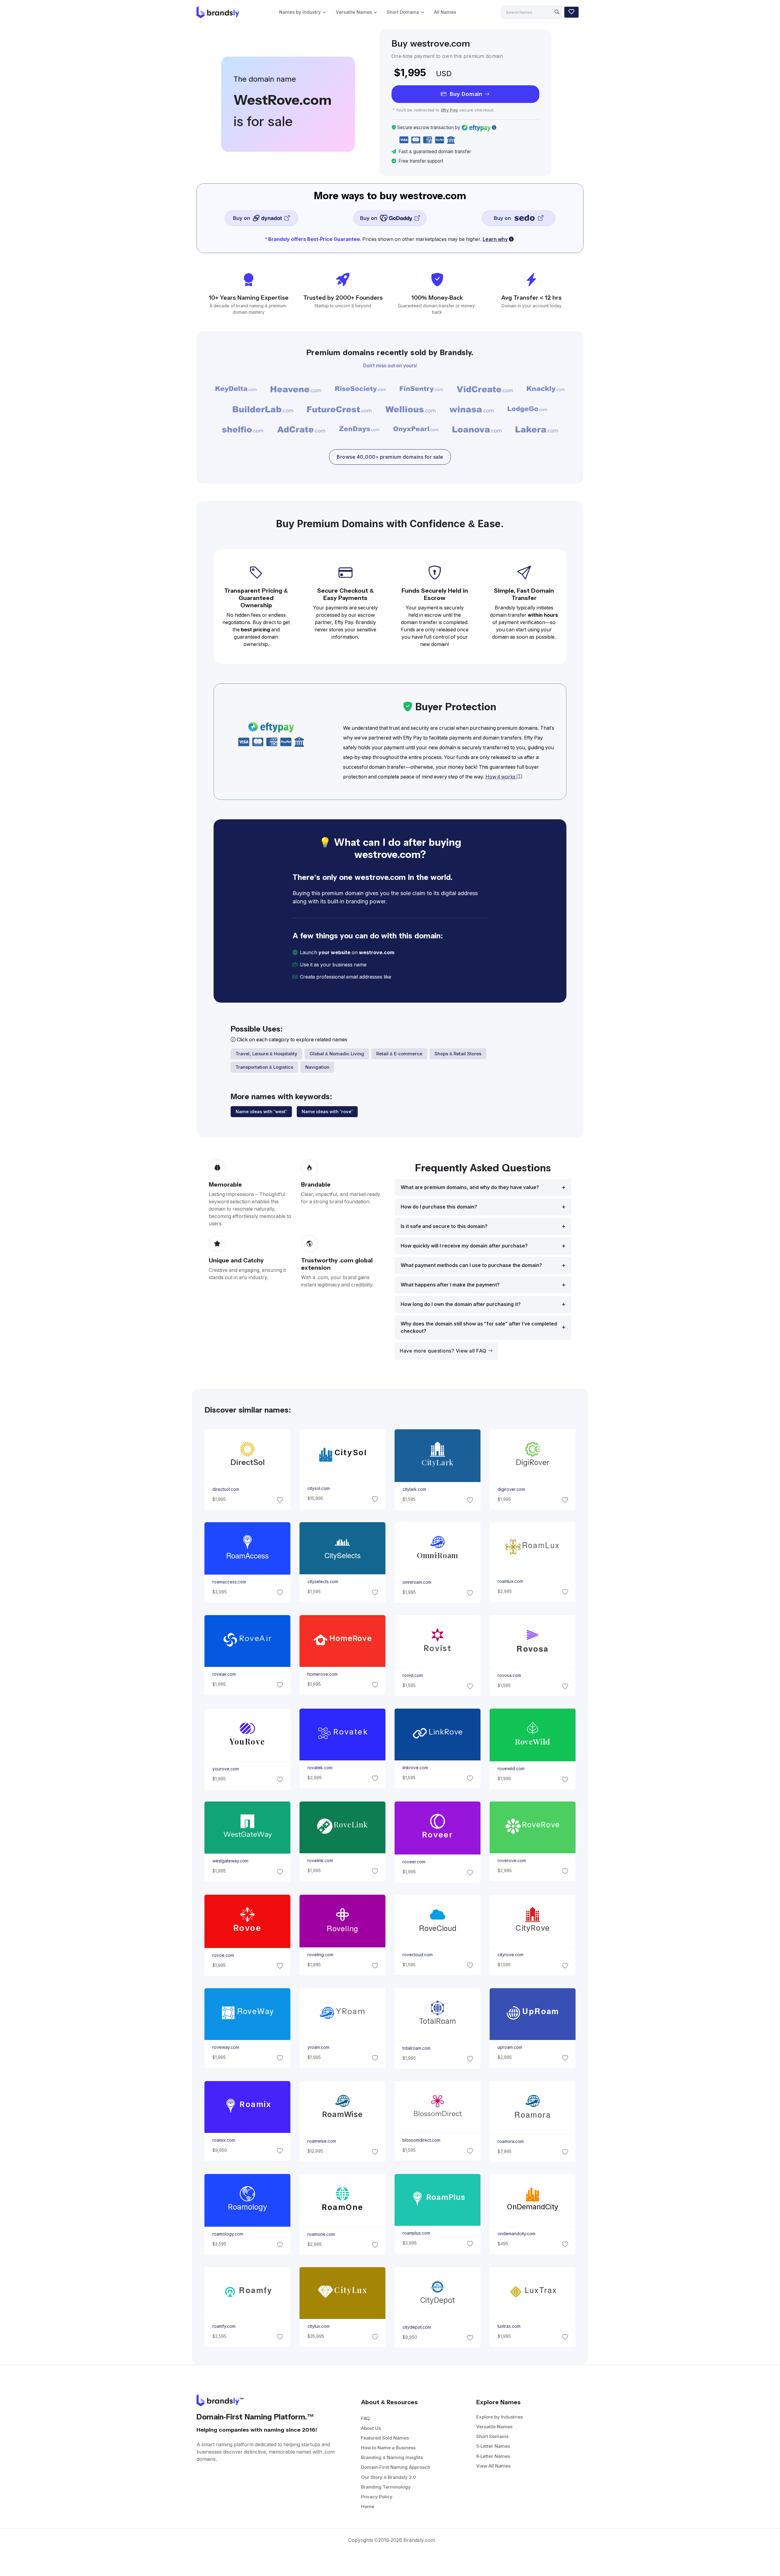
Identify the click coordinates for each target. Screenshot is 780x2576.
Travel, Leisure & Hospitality (266, 1054)
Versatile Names (354, 12)
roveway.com (225, 2047)
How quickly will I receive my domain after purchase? (464, 1246)
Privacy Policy (377, 2497)
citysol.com (318, 1488)
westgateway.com (230, 1861)
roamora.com (511, 2141)
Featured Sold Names (385, 2438)
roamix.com (223, 2140)
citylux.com (318, 2326)
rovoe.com (223, 1955)
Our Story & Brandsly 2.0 (388, 2477)
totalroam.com (417, 2048)
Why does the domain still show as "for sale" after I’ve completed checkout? (479, 1327)
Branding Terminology (386, 2487)
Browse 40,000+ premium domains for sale (390, 457)
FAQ (365, 2418)
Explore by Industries (500, 2417)
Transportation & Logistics (264, 1067)
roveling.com (320, 1955)
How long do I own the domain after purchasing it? (461, 1304)
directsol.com (225, 1489)
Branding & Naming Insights (392, 2457)
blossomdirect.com (421, 2140)
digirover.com (511, 1489)
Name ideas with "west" (261, 1112)
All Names (445, 12)
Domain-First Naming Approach (396, 2467)
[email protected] (413, 977)
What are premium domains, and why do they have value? (470, 1187)
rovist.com (413, 1676)
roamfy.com (224, 2326)
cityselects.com (323, 1582)
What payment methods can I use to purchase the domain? (471, 1265)
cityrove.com (511, 1955)
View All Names (493, 2466)
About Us (371, 2428)
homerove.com (322, 1674)
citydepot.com (417, 2327)
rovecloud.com (418, 1955)
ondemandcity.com (516, 2234)
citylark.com (414, 1490)
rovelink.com (320, 1861)
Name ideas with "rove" (327, 1112)
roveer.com (414, 1862)
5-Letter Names (493, 2446)
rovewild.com (511, 1769)
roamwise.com (321, 2141)
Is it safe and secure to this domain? (444, 1226)
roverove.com (512, 1861)
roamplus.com (416, 2233)
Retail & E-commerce (399, 1054)
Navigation (317, 1067)
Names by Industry (300, 12)
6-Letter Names (493, 2456)
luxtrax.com (509, 2326)
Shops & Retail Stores (458, 1054)
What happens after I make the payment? (450, 1285)
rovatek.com (320, 1768)
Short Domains (403, 12)
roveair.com (224, 1674)
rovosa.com (509, 1676)
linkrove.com (415, 1768)
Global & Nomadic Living (337, 1054)
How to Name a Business (388, 2448)
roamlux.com (510, 1581)
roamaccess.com (229, 1582)
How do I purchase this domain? (439, 1207)
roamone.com (321, 2234)
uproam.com (510, 2047)
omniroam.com (417, 1583)
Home (368, 2506)
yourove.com (225, 1769)
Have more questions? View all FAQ (444, 1351)
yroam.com (318, 2047)
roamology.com (227, 2234)
